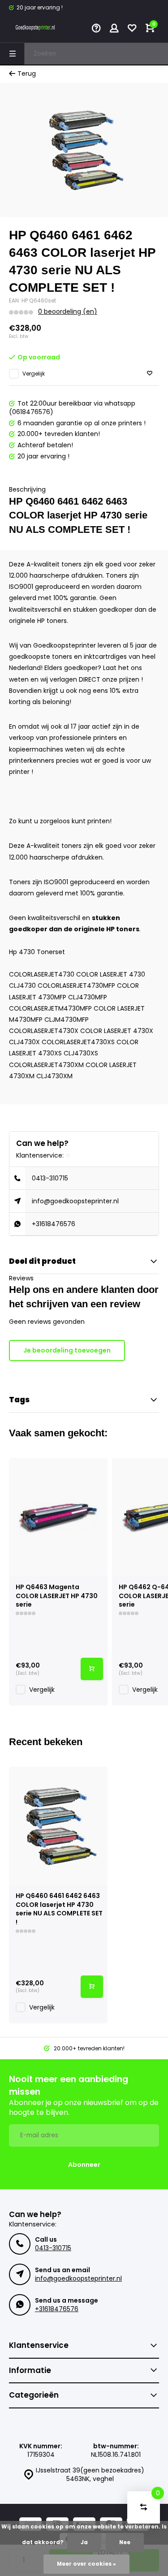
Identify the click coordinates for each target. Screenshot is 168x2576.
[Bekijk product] (92, 1669)
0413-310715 (50, 1178)
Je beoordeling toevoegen (67, 1350)
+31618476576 (54, 1224)
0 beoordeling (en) (68, 312)
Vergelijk (34, 374)
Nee (125, 2542)
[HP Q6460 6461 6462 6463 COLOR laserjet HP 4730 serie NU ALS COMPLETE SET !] (58, 1826)
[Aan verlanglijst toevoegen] (150, 374)
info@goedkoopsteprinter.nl (75, 1201)
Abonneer (84, 2165)
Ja (84, 2542)
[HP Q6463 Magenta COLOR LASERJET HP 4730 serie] (58, 1517)
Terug (27, 74)
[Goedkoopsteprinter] (36, 29)
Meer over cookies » (86, 2564)
